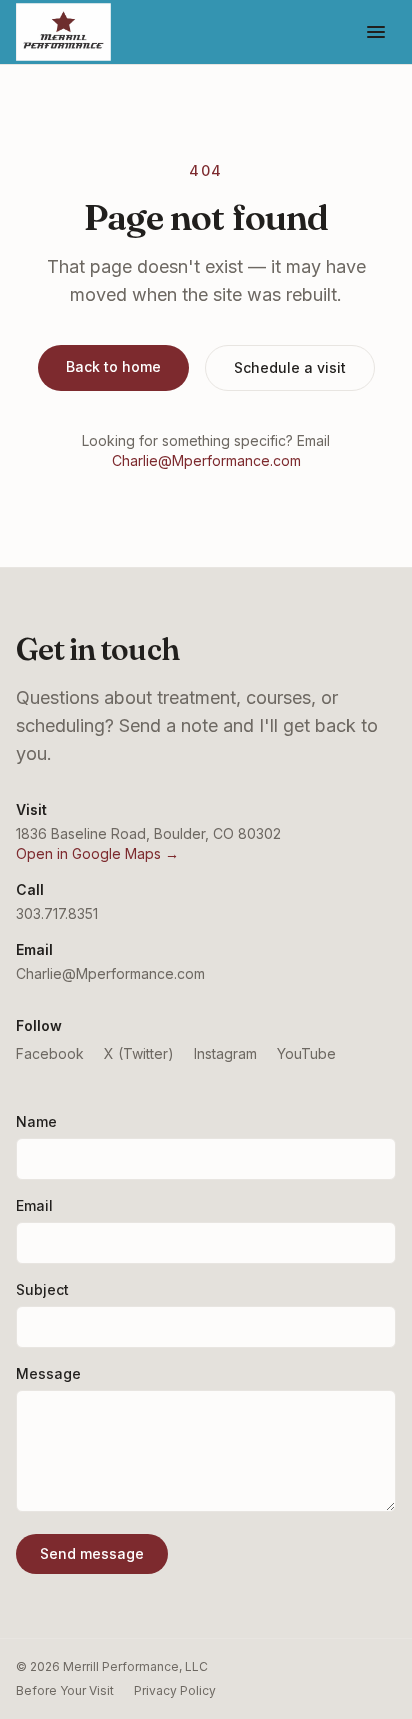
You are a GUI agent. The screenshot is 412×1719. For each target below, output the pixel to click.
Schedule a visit (290, 367)
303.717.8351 (57, 913)
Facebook (50, 1053)
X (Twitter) (139, 1053)
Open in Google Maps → (97, 853)
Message (48, 1373)
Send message (92, 1553)
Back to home (113, 366)
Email (34, 1205)
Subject (42, 1289)
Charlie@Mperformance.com (206, 460)
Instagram (225, 1053)
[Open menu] (376, 32)
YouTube (306, 1053)
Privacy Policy (175, 1690)
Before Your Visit (65, 1690)
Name (36, 1121)
